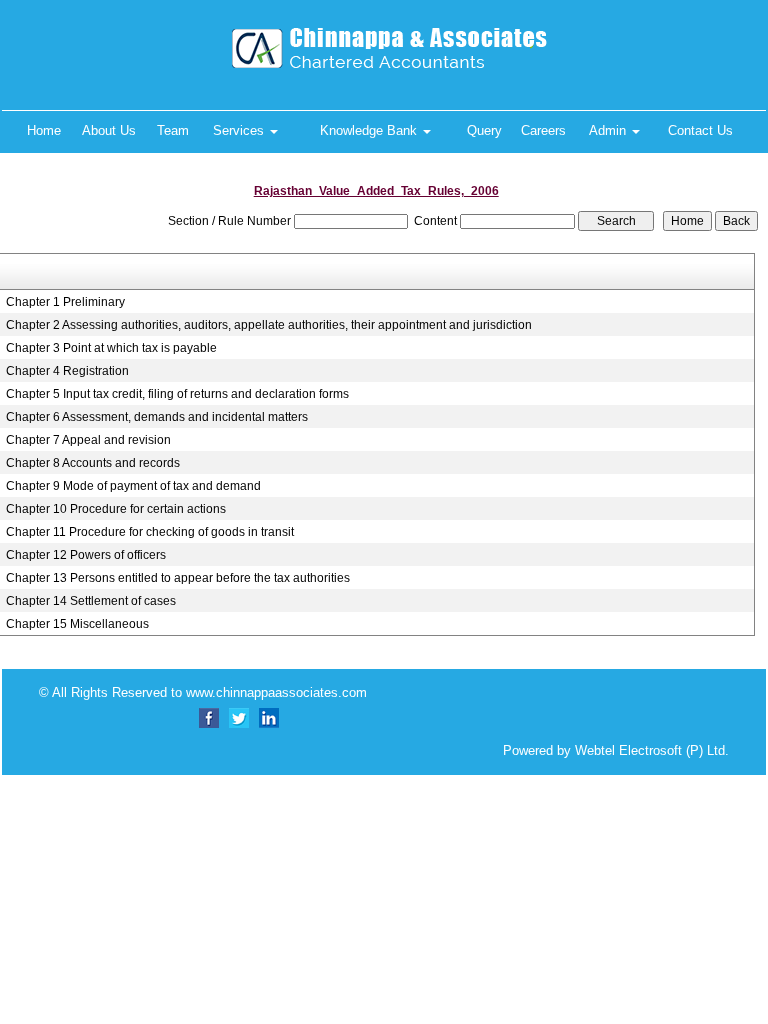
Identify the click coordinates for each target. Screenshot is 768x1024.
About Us (109, 130)
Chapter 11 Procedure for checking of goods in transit (150, 532)
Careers (543, 130)
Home (44, 130)
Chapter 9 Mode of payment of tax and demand (133, 486)
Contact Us (700, 130)
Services (240, 130)
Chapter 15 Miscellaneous (77, 624)
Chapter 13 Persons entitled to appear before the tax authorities (178, 578)
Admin (609, 130)
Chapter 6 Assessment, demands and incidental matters (157, 417)
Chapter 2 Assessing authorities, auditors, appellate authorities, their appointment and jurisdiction (269, 325)
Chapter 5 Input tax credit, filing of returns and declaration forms (177, 394)
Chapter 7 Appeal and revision (88, 440)
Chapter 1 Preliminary (65, 302)
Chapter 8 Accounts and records (93, 463)
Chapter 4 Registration (67, 371)
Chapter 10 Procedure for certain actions (116, 509)
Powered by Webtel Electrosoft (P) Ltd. (616, 750)
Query (484, 130)
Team (173, 130)
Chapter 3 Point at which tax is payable (111, 348)
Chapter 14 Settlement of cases (91, 601)
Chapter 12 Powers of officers (86, 555)
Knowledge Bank (370, 130)
